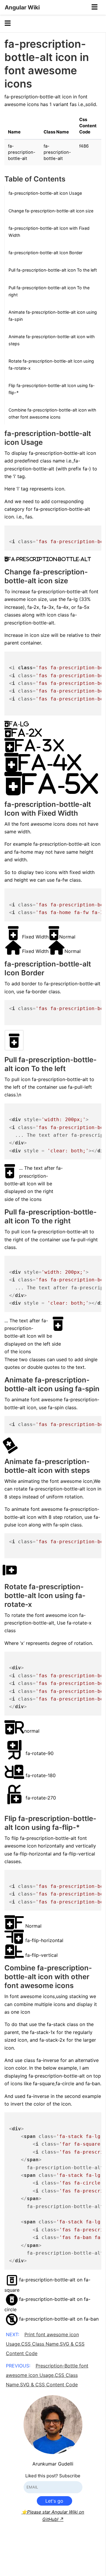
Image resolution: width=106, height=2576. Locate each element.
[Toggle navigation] (95, 7)
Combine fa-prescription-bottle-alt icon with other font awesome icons (52, 413)
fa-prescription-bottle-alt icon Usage (45, 193)
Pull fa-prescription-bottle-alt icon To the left (53, 270)
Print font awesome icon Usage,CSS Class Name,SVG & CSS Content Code (45, 2344)
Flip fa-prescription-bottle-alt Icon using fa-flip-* (52, 389)
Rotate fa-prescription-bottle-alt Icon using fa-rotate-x (51, 365)
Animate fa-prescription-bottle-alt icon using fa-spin (53, 316)
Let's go (54, 2501)
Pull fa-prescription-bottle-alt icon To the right (49, 291)
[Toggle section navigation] (8, 24)
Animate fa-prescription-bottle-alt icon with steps (52, 340)
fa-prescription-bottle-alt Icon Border (45, 253)
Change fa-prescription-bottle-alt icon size (51, 211)
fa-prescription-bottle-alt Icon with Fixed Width (49, 232)
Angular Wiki (22, 7)
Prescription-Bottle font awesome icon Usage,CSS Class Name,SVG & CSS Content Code (47, 2375)
